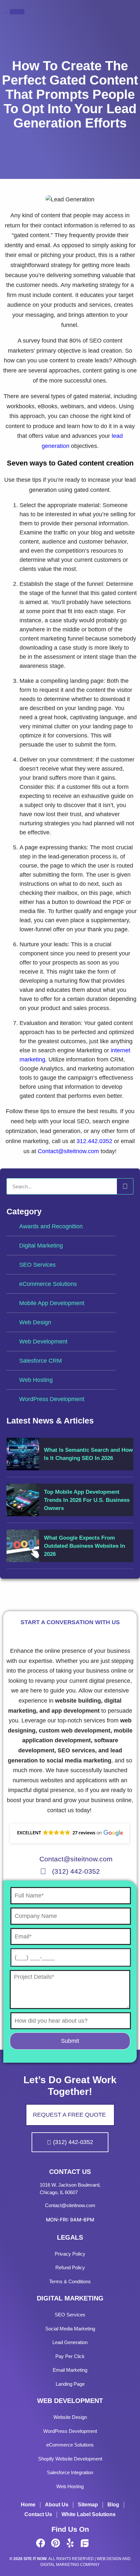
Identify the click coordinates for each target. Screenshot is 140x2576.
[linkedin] (99, 2543)
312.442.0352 (94, 1141)
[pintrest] (55, 2543)
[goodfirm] (85, 2543)
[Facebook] (41, 2543)
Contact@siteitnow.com (68, 1151)
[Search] (125, 1186)
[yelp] (70, 2543)
